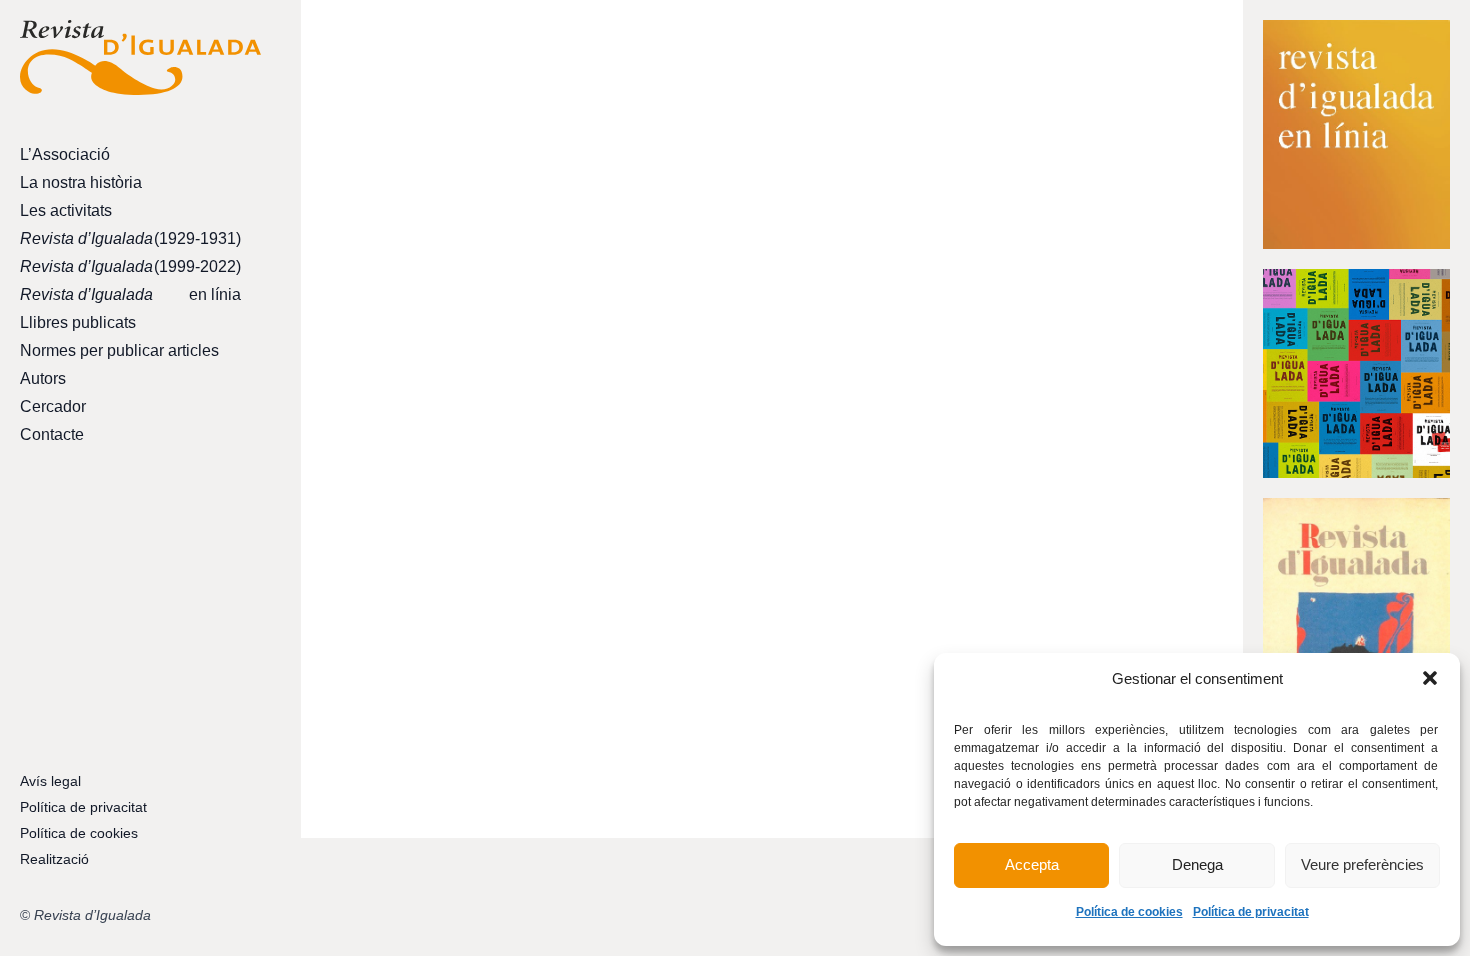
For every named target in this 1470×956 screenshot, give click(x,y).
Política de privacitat (1251, 912)
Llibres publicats (78, 322)
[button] (1430, 678)
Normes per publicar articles (119, 350)
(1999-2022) (130, 266)
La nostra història (81, 182)
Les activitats (66, 210)
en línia (130, 294)
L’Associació (65, 154)
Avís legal (50, 781)
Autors (43, 378)
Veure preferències (1362, 864)
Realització (54, 859)
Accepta (1032, 864)
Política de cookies (1129, 912)
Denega (1197, 864)
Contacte (52, 434)
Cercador (53, 406)
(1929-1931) (130, 238)
